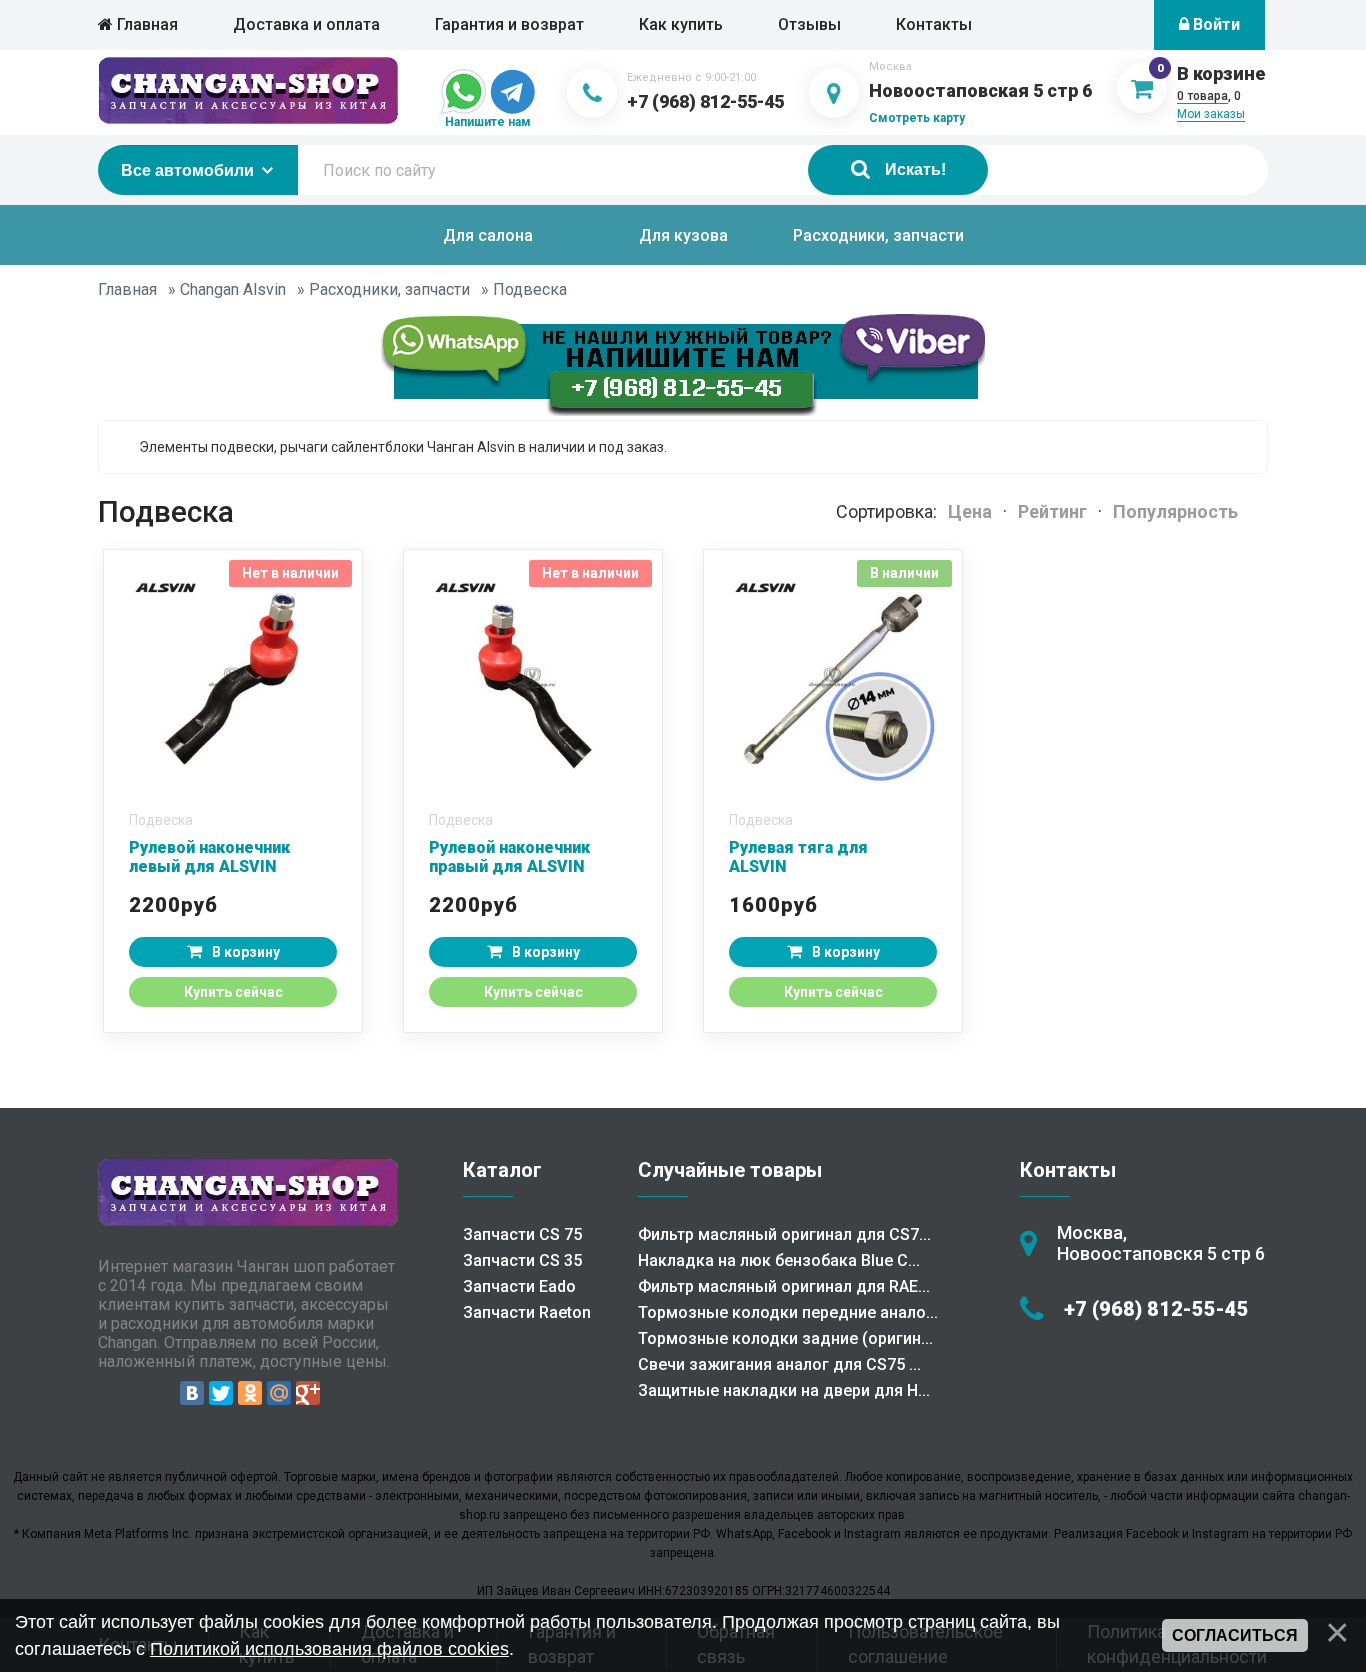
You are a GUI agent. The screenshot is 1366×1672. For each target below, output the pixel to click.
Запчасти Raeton (527, 1312)
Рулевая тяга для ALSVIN (798, 857)
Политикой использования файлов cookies (329, 1649)
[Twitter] (221, 1393)
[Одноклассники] (250, 1393)
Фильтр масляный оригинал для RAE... (784, 1286)
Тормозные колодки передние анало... (788, 1312)
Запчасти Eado (519, 1286)
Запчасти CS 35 (522, 1260)
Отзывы (809, 24)
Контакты (934, 24)
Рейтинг (1052, 511)
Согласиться (1235, 1635)
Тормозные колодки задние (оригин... (785, 1338)
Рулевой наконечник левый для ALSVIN (209, 857)
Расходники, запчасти (878, 235)
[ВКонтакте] (192, 1393)
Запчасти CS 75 (522, 1234)
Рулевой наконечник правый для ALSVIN (509, 857)
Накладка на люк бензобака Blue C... (779, 1260)
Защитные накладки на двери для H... (784, 1390)
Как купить (681, 24)
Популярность (1175, 511)
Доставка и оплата (306, 24)
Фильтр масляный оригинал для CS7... (784, 1234)
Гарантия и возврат (509, 24)
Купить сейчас (233, 992)
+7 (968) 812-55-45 (705, 101)
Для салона (488, 235)
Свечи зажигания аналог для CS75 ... (779, 1364)
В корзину (246, 952)
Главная (145, 24)
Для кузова (683, 235)
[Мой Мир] (279, 1393)
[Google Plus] (308, 1393)
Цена (970, 511)
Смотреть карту (917, 118)
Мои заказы (1211, 114)
